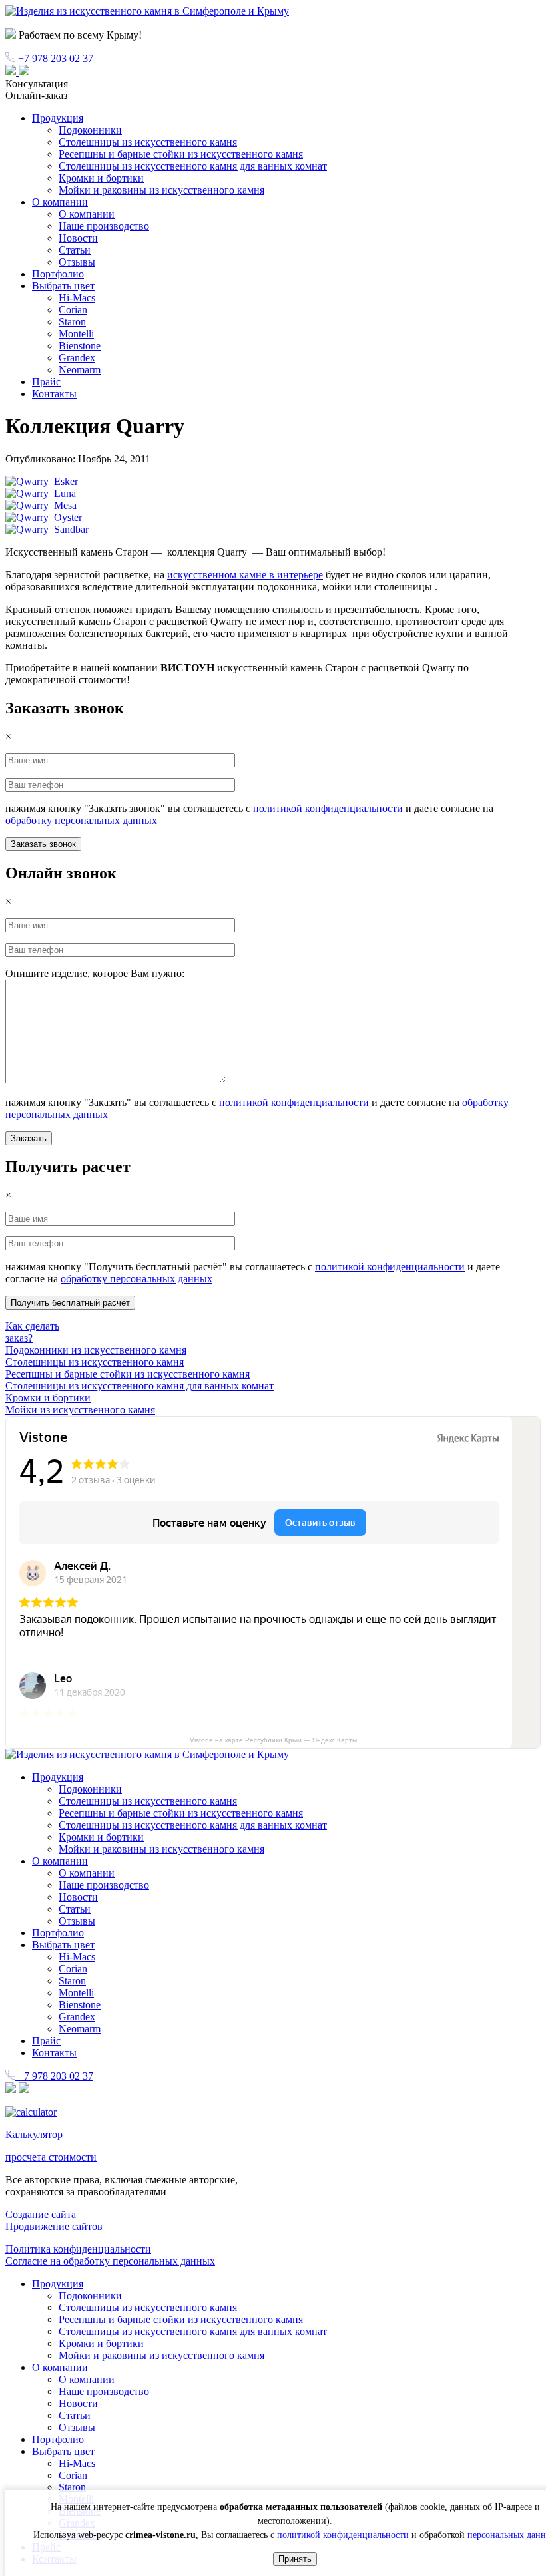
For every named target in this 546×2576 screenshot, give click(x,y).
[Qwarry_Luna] (41, 493)
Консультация (37, 84)
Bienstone (80, 346)
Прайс (46, 382)
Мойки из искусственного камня (80, 1410)
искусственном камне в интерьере (245, 575)
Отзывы (77, 262)
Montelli (76, 334)
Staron (72, 322)
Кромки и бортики (101, 178)
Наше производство (104, 226)
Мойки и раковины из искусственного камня (161, 190)
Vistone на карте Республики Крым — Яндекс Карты (273, 1740)
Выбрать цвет (63, 286)
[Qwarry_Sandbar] (47, 529)
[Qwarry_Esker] (42, 481)
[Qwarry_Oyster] (44, 517)
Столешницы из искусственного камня (148, 142)
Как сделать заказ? (32, 1332)
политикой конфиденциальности (328, 808)
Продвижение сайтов (54, 2226)
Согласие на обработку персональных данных (110, 2261)
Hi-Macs (77, 298)
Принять (295, 2559)
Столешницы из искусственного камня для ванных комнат (193, 166)
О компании (87, 214)
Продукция (58, 118)
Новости (78, 238)
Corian (73, 310)
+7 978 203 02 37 (54, 58)
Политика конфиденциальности (78, 2249)
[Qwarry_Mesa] (41, 505)
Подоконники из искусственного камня (96, 1350)
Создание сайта (41, 2214)
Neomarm (80, 370)
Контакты (54, 394)
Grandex (77, 358)
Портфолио (58, 274)
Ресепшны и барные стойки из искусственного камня (181, 154)
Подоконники (90, 130)
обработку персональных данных (81, 820)
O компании (60, 202)
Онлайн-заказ (36, 95)
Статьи (75, 250)
